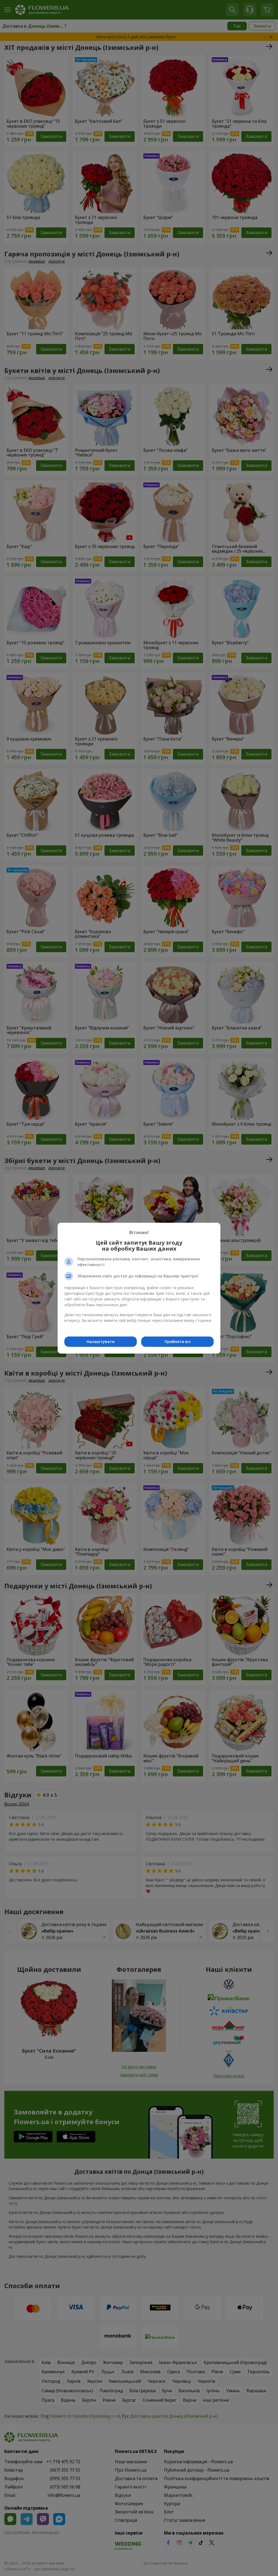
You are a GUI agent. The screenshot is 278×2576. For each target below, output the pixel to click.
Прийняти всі (178, 1342)
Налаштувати (101, 1342)
